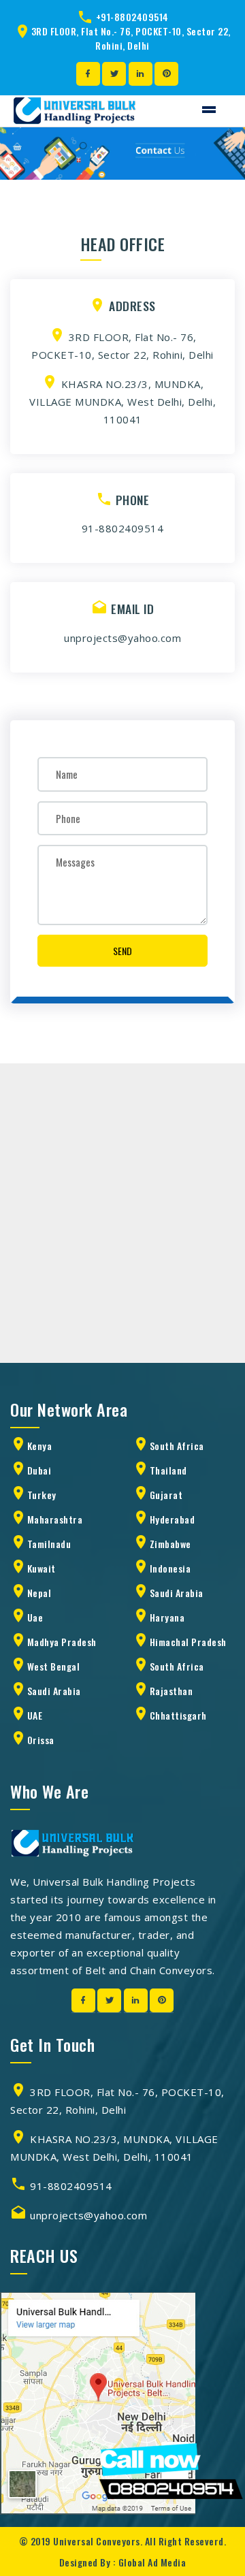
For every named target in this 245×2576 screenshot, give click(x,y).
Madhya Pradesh (62, 1642)
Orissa (41, 1740)
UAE (35, 1715)
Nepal (39, 1593)
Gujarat (166, 1495)
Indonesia (170, 1568)
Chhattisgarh (178, 1715)
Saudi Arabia (177, 1593)
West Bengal (54, 1666)
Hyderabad (173, 1519)
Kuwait (42, 1568)
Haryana (167, 1617)
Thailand (168, 1470)
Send (122, 951)
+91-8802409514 (132, 17)
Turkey (42, 1495)
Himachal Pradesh (188, 1642)
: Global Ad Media (150, 2562)
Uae (35, 1617)
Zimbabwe (170, 1544)
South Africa (177, 1446)
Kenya (40, 1446)
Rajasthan (171, 1691)
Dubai (39, 1470)
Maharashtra (55, 1519)
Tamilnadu (49, 1544)
